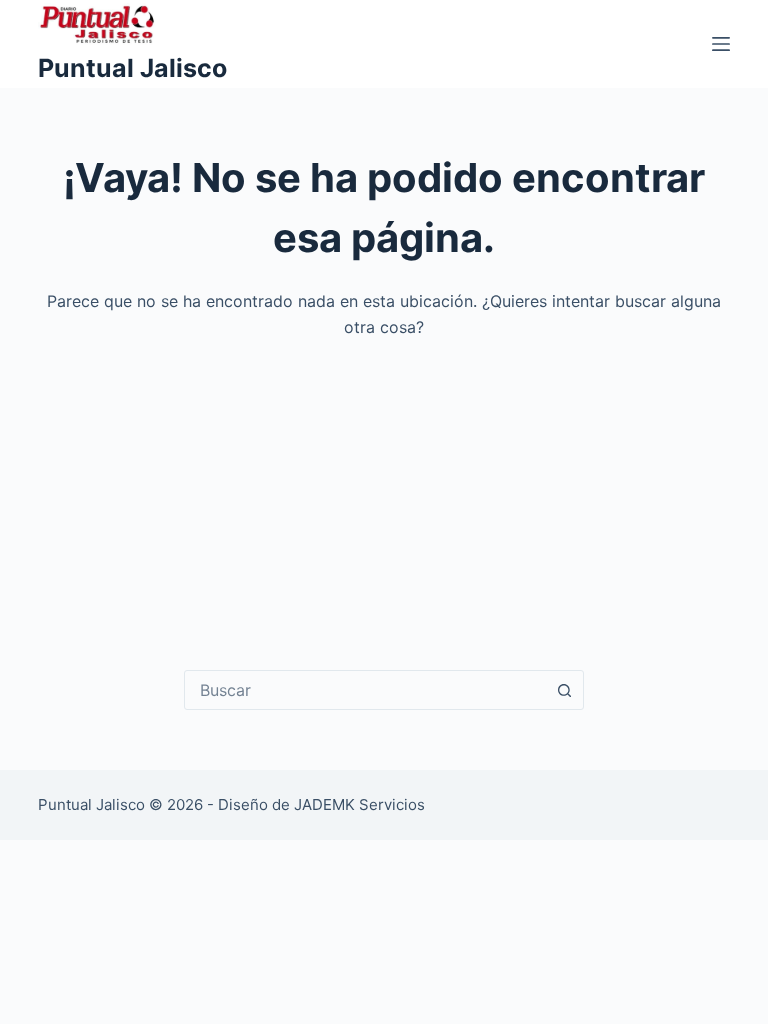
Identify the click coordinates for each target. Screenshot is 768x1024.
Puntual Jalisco (132, 68)
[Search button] (564, 690)
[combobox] (365, 690)
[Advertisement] (384, 490)
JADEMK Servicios (359, 804)
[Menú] (721, 44)
